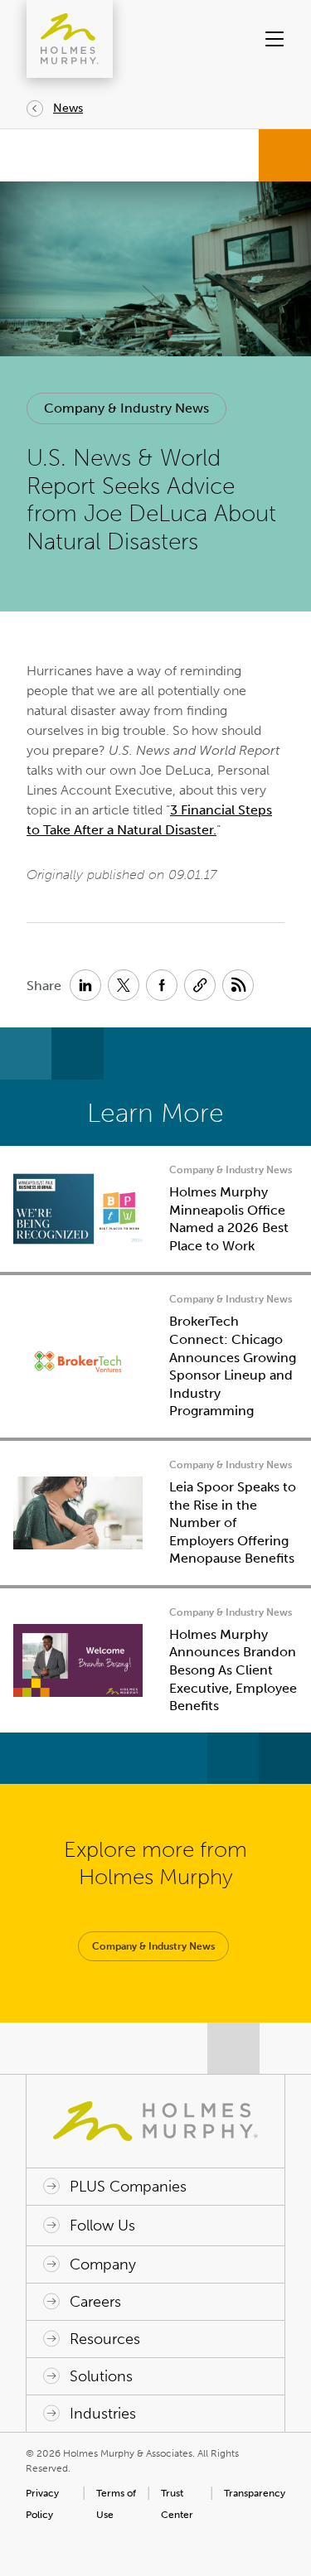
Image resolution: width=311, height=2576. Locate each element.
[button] (272, 39)
